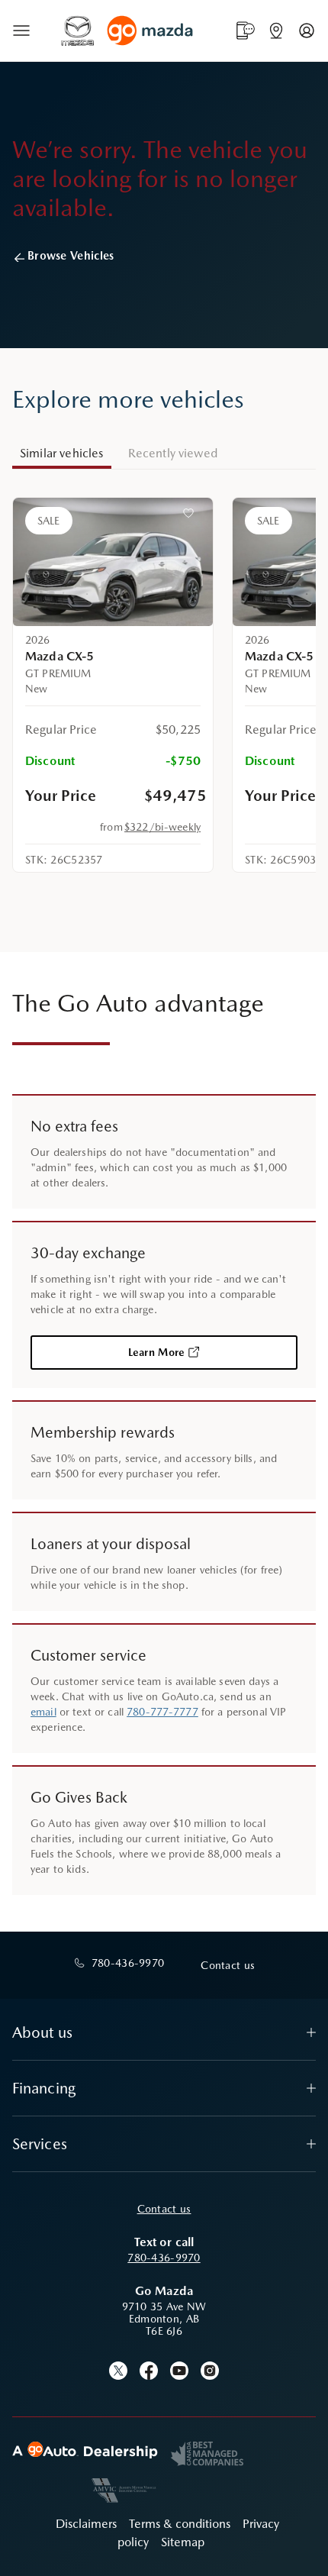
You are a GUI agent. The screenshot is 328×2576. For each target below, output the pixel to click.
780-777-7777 (162, 1712)
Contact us (164, 2209)
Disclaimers (86, 2524)
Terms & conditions (180, 2524)
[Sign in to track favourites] (191, 516)
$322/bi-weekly (162, 827)
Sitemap (183, 2542)
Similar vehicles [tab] (62, 453)
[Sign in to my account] (307, 31)
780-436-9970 (164, 2258)
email (43, 1712)
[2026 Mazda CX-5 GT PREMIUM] (113, 562)
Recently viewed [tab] (173, 453)
